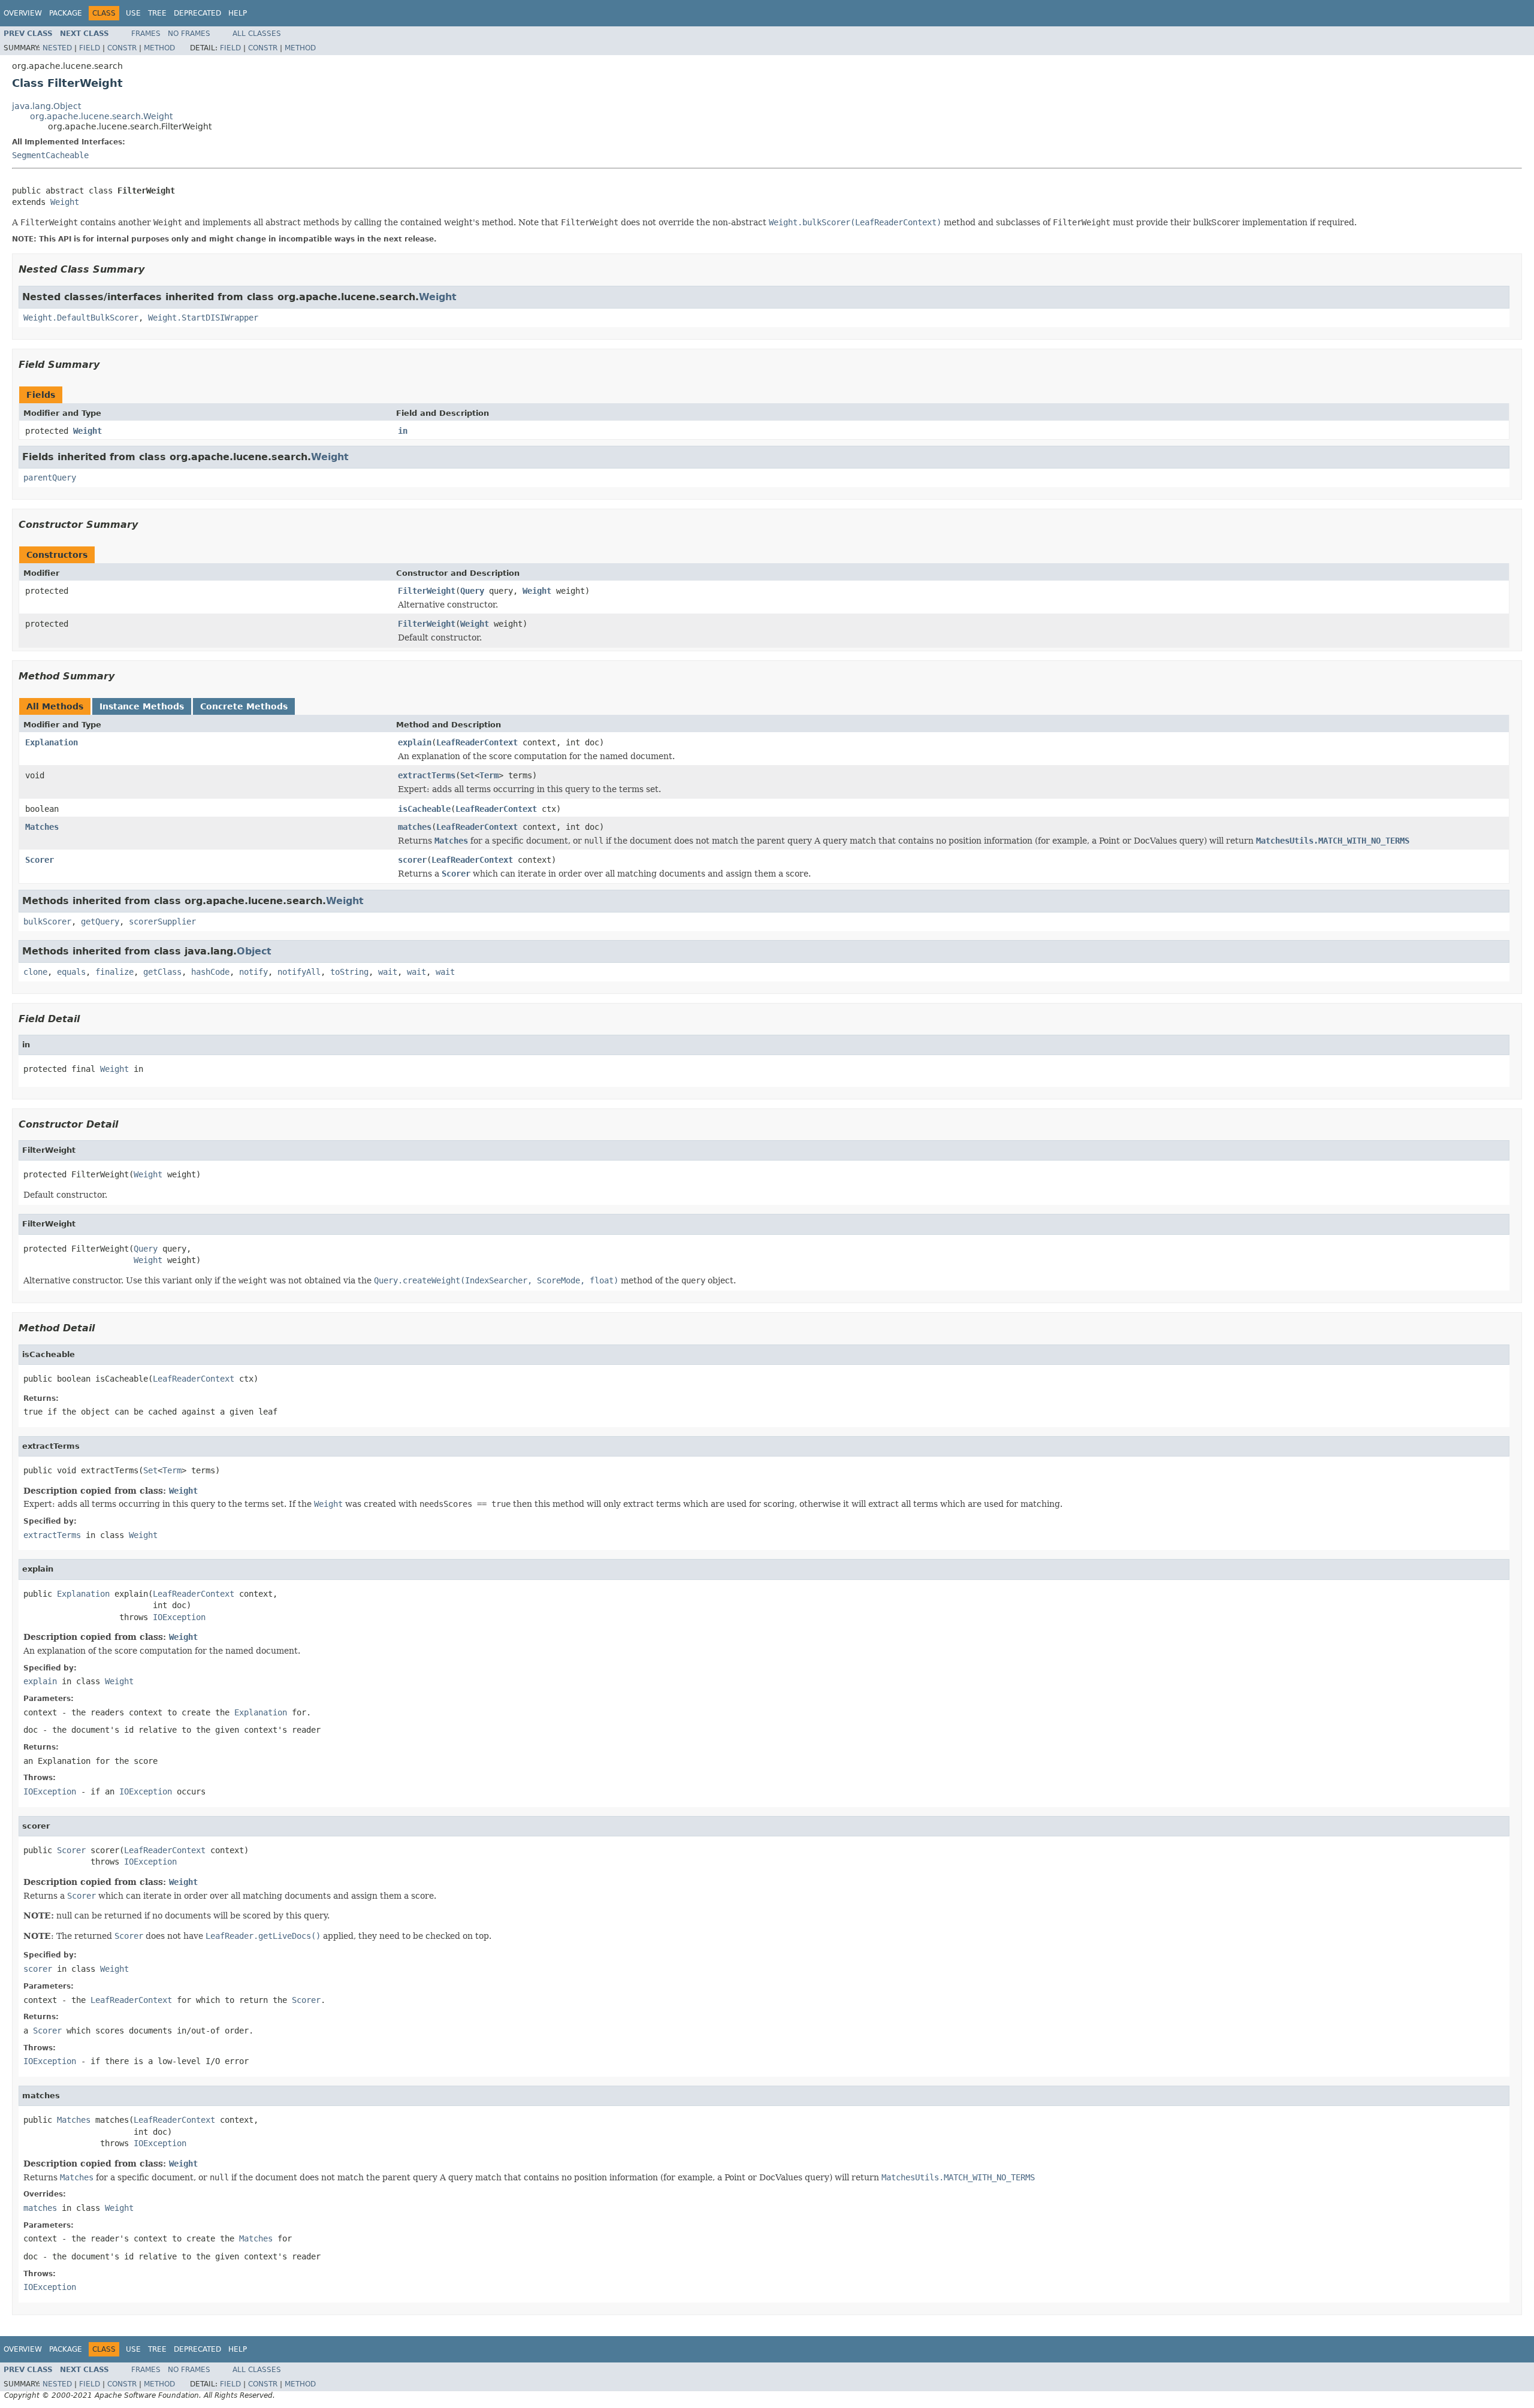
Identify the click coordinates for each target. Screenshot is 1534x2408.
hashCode (210, 972)
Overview (23, 13)
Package (66, 13)
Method (159, 48)
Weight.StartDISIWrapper (203, 318)
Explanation (52, 742)
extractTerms (427, 775)
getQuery (100, 921)
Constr (122, 48)
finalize (114, 972)
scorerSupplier (162, 921)
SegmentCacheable (50, 155)
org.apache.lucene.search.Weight (101, 116)
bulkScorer (47, 921)
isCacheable (424, 809)
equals (71, 972)
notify (253, 972)
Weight (65, 202)
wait (388, 972)
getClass (162, 972)
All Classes (257, 34)
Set (467, 775)
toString (349, 972)
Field (90, 48)
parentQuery (50, 478)
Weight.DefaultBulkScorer (81, 318)
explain (415, 742)
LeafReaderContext (477, 742)
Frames (146, 34)
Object (254, 951)
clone (35, 972)
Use (133, 13)
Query (472, 591)
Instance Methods (142, 706)
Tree (157, 13)
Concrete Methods (244, 706)
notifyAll (299, 972)
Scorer (40, 860)
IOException (179, 1617)
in (403, 431)
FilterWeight (427, 591)
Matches (42, 827)
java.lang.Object (46, 106)
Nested (57, 48)
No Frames (189, 34)
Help (238, 13)
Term (489, 775)
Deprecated (197, 13)
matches (415, 827)
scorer (412, 860)
